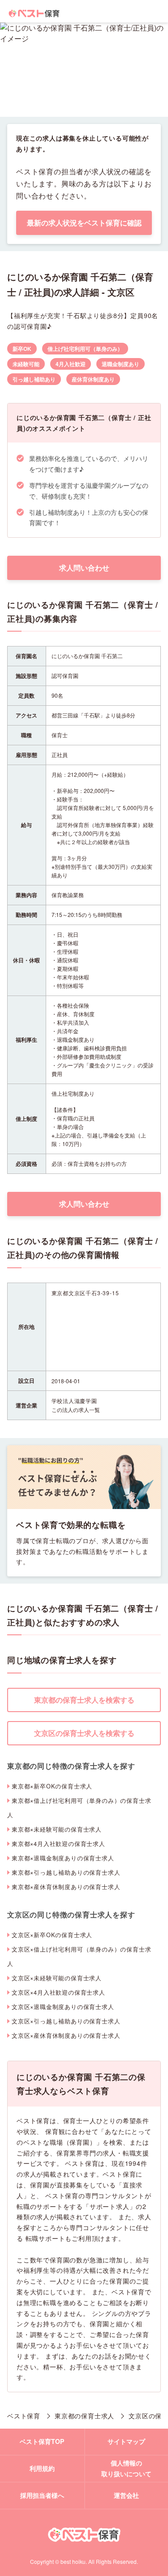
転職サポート (45, 2238)
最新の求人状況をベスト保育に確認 (84, 223)
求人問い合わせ (84, 568)
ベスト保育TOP (42, 2441)
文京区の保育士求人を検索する (84, 1733)
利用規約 (42, 2468)
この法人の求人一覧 (76, 1410)
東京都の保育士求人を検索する (84, 1700)
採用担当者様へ (42, 2495)
